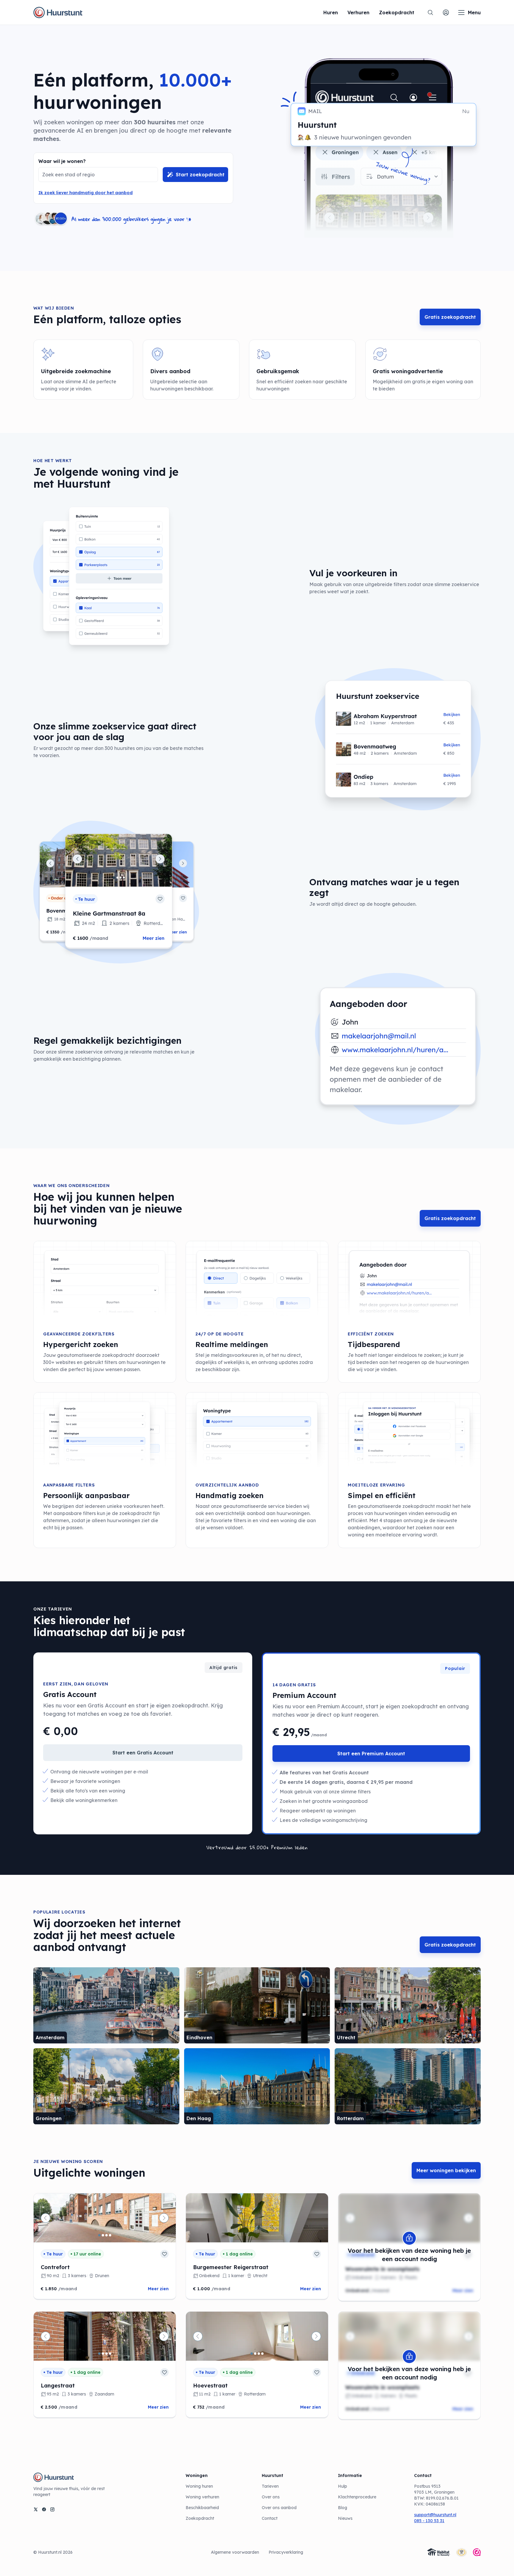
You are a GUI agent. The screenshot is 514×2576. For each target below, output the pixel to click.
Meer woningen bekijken (446, 2170)
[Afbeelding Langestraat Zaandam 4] (110, 2354)
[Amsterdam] (106, 2005)
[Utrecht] (408, 2005)
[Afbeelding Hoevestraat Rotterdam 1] (252, 2354)
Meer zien (158, 2289)
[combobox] (93, 175)
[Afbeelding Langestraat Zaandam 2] (103, 2354)
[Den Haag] (257, 2086)
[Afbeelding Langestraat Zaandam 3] (106, 2354)
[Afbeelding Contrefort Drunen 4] (110, 2235)
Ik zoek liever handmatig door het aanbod (86, 193)
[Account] (446, 12)
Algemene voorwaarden (235, 2552)
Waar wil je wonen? (62, 161)
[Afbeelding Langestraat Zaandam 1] (99, 2354)
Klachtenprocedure (357, 2497)
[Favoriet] (164, 2254)
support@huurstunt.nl (435, 2515)
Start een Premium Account (371, 1754)
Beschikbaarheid (202, 2508)
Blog (343, 2508)
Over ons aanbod (279, 2508)
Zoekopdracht (200, 2518)
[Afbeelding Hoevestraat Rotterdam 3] (259, 2354)
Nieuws (345, 2518)
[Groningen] (106, 2086)
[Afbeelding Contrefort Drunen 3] (106, 2235)
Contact (270, 2518)
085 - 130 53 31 (429, 2521)
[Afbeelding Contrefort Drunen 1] (99, 2235)
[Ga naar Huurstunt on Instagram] (52, 2509)
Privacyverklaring (286, 2552)
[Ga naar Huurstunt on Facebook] (44, 2509)
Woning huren (199, 2486)
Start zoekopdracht (200, 175)
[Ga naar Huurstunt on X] (36, 2509)
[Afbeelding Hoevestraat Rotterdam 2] (255, 2354)
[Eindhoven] (257, 2005)
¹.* (189, 219)
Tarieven (270, 2486)
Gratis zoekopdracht (450, 317)
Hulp (343, 2486)
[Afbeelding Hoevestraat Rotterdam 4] (262, 2354)
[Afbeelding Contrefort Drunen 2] (103, 2235)
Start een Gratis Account (143, 1753)
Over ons (271, 2497)
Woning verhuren (202, 2497)
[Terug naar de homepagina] (58, 12)
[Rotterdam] (408, 2086)
